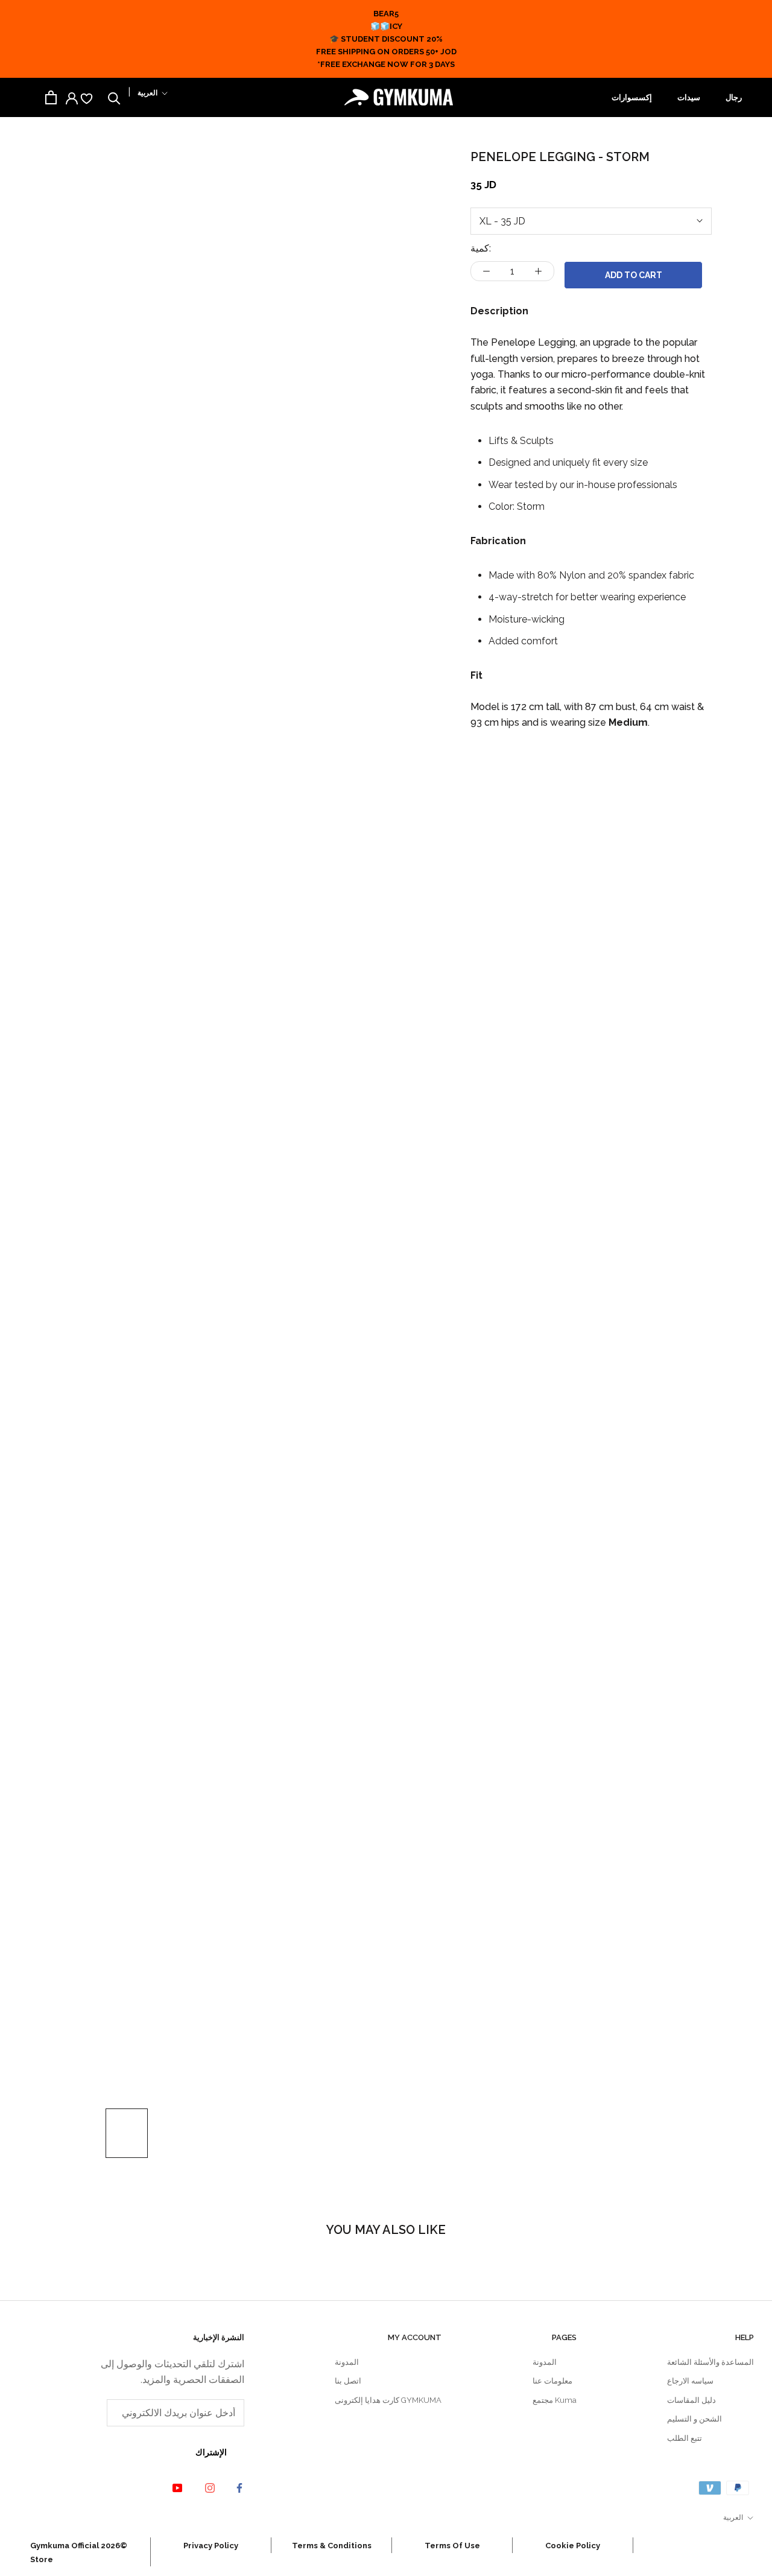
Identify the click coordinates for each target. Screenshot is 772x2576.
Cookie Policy (573, 2546)
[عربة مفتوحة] (51, 97)
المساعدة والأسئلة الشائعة (710, 2362)
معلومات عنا (552, 2381)
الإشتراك (211, 2452)
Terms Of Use (452, 2546)
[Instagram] (201, 2487)
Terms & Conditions (332, 2546)
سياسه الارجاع (690, 2381)
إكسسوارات (632, 97)
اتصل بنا (348, 2381)
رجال (734, 97)
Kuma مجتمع (555, 2400)
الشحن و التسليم (694, 2419)
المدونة (545, 2362)
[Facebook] (232, 2488)
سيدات (689, 97)
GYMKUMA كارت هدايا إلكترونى (388, 2400)
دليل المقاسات (691, 2400)
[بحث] (114, 97)
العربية (147, 93)
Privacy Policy (211, 2546)
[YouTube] (168, 2487)
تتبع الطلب (685, 2438)
